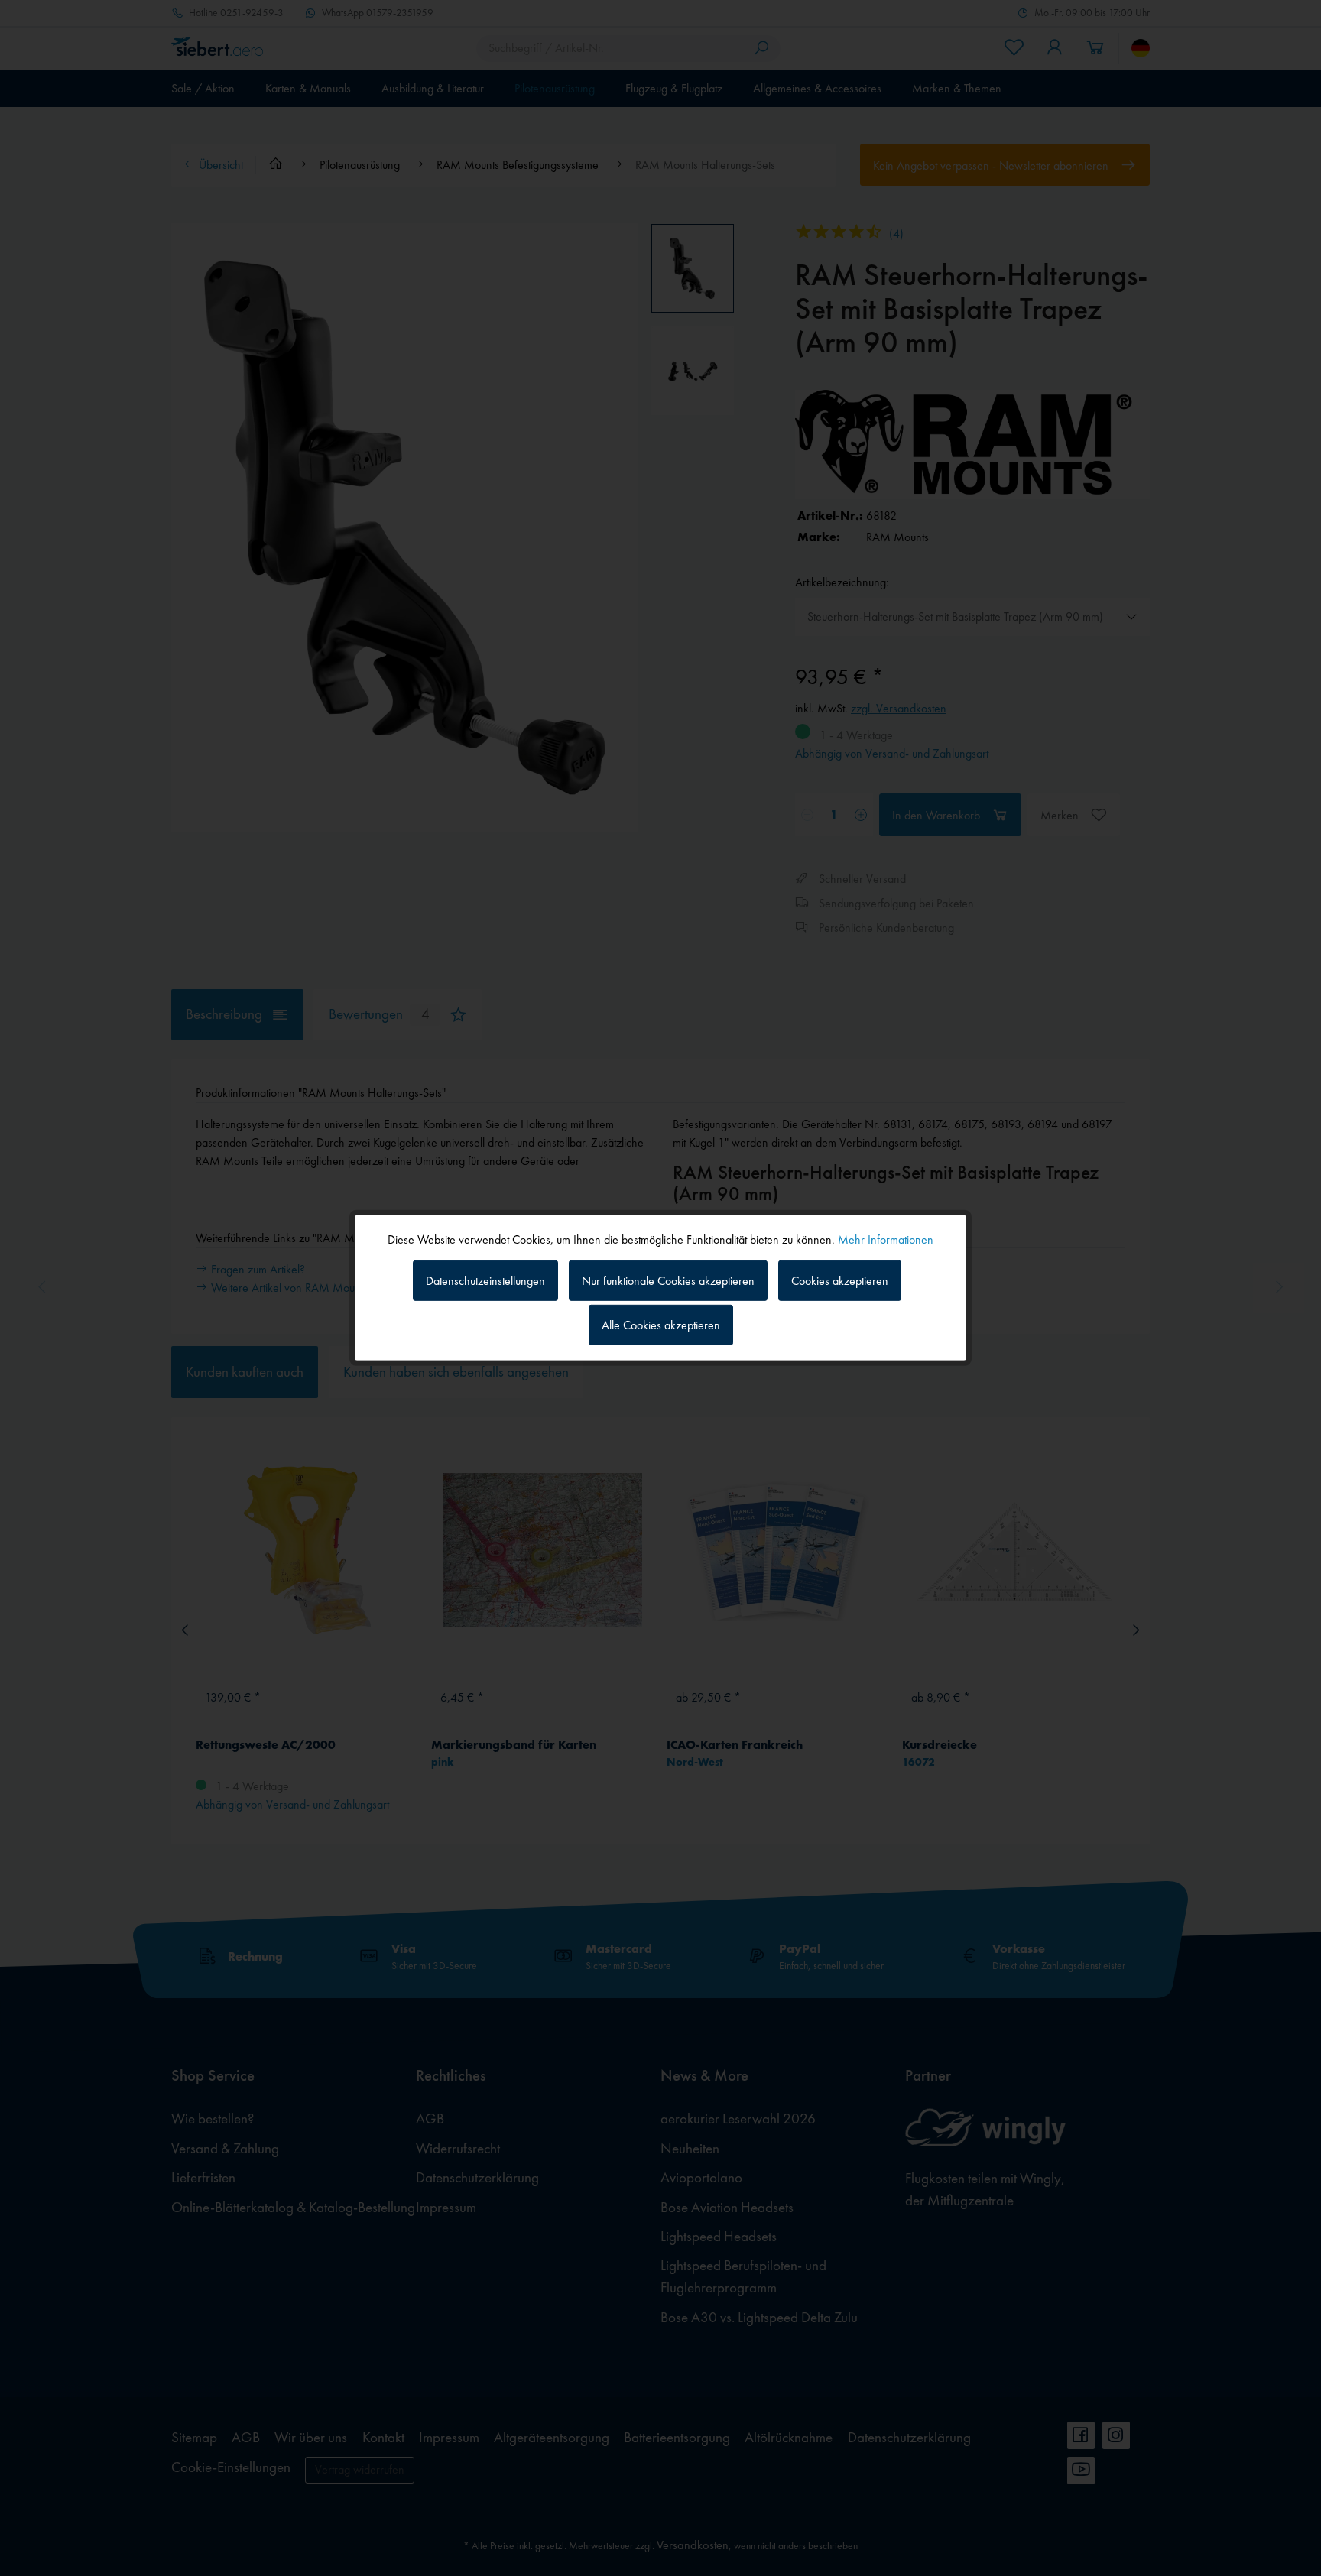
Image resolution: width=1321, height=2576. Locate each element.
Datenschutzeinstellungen (485, 1280)
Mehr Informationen (886, 1239)
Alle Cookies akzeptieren (661, 1325)
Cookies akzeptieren (840, 1280)
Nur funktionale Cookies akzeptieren (668, 1280)
